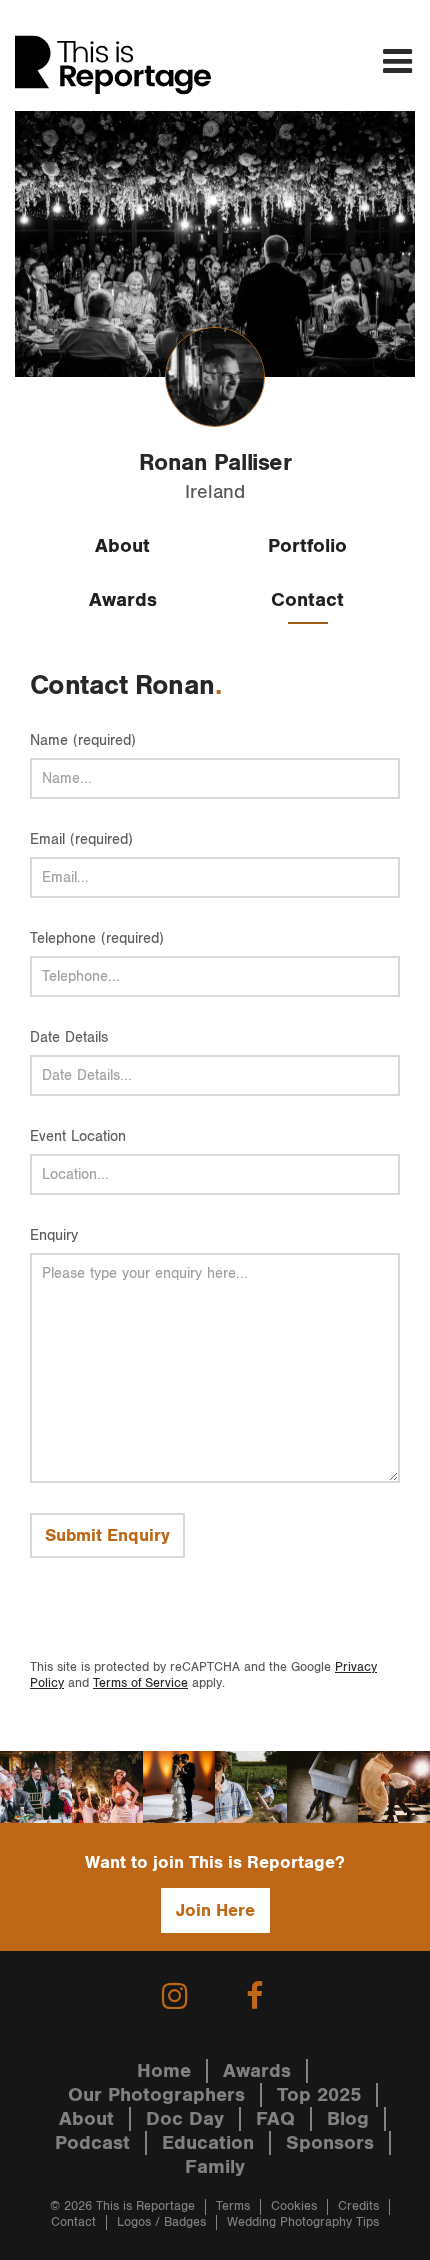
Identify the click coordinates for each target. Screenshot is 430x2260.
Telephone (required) (97, 938)
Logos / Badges (161, 2222)
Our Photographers (156, 2095)
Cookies (294, 2206)
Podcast (92, 2143)
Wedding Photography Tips (303, 2222)
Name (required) (83, 740)
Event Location (78, 1136)
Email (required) (81, 839)
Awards (123, 600)
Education (208, 2143)
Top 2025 (319, 2095)
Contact (307, 600)
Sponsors (330, 2143)
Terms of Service (140, 1683)
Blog (348, 2119)
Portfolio (307, 546)
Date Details (69, 1037)
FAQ (275, 2119)
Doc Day (185, 2119)
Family (215, 2167)
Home (164, 2071)
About (122, 546)
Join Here (215, 1910)
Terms (233, 2206)
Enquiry (54, 1235)
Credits (358, 2206)
